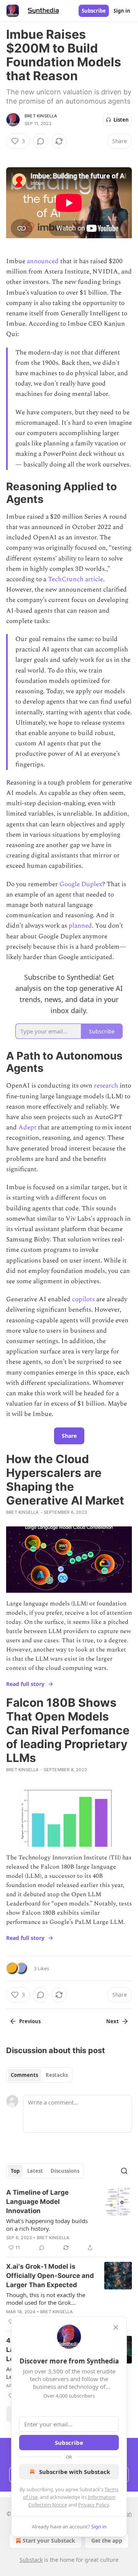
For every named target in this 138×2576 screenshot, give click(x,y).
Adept (27, 1127)
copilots (83, 1299)
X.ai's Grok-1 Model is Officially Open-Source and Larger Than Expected (50, 2276)
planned (80, 926)
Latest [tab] (35, 2171)
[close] (116, 2327)
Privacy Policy (94, 2505)
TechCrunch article (76, 579)
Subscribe (94, 11)
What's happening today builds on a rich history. (47, 2225)
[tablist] (39, 2075)
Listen (121, 120)
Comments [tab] (24, 2075)
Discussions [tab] (65, 2171)
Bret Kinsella (41, 116)
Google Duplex (81, 884)
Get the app (107, 2541)
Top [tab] (15, 2171)
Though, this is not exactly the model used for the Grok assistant (46, 2299)
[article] (69, 2220)
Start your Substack (49, 2541)
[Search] (124, 2171)
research (106, 1086)
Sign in (122, 11)
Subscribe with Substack (75, 2472)
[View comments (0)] (41, 141)
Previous (30, 2021)
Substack (31, 2560)
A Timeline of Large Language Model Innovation (37, 2202)
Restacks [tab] (57, 2075)
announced (43, 261)
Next (113, 2021)
